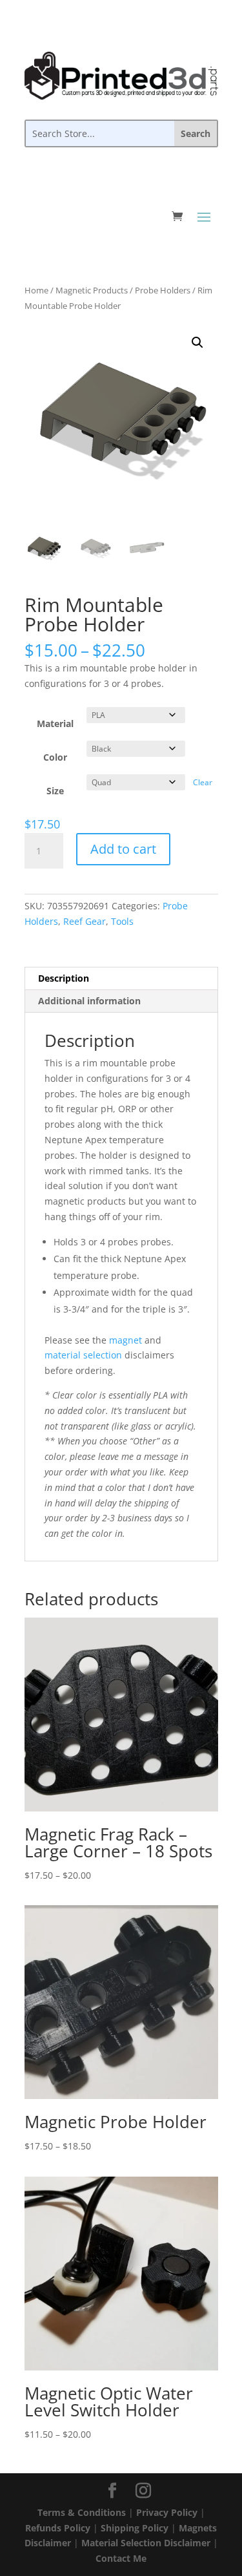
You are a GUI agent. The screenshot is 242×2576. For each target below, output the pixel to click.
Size (55, 791)
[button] (197, 343)
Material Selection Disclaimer (146, 2543)
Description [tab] (64, 978)
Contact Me (121, 2558)
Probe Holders (163, 290)
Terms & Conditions (82, 2512)
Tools (122, 921)
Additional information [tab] (89, 1001)
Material (55, 723)
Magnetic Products (92, 290)
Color (55, 757)
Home (36, 290)
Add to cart (123, 849)
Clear (203, 782)
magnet (126, 1340)
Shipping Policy (135, 2528)
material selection (83, 1355)
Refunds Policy (58, 2528)
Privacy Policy (167, 2512)
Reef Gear (85, 921)
